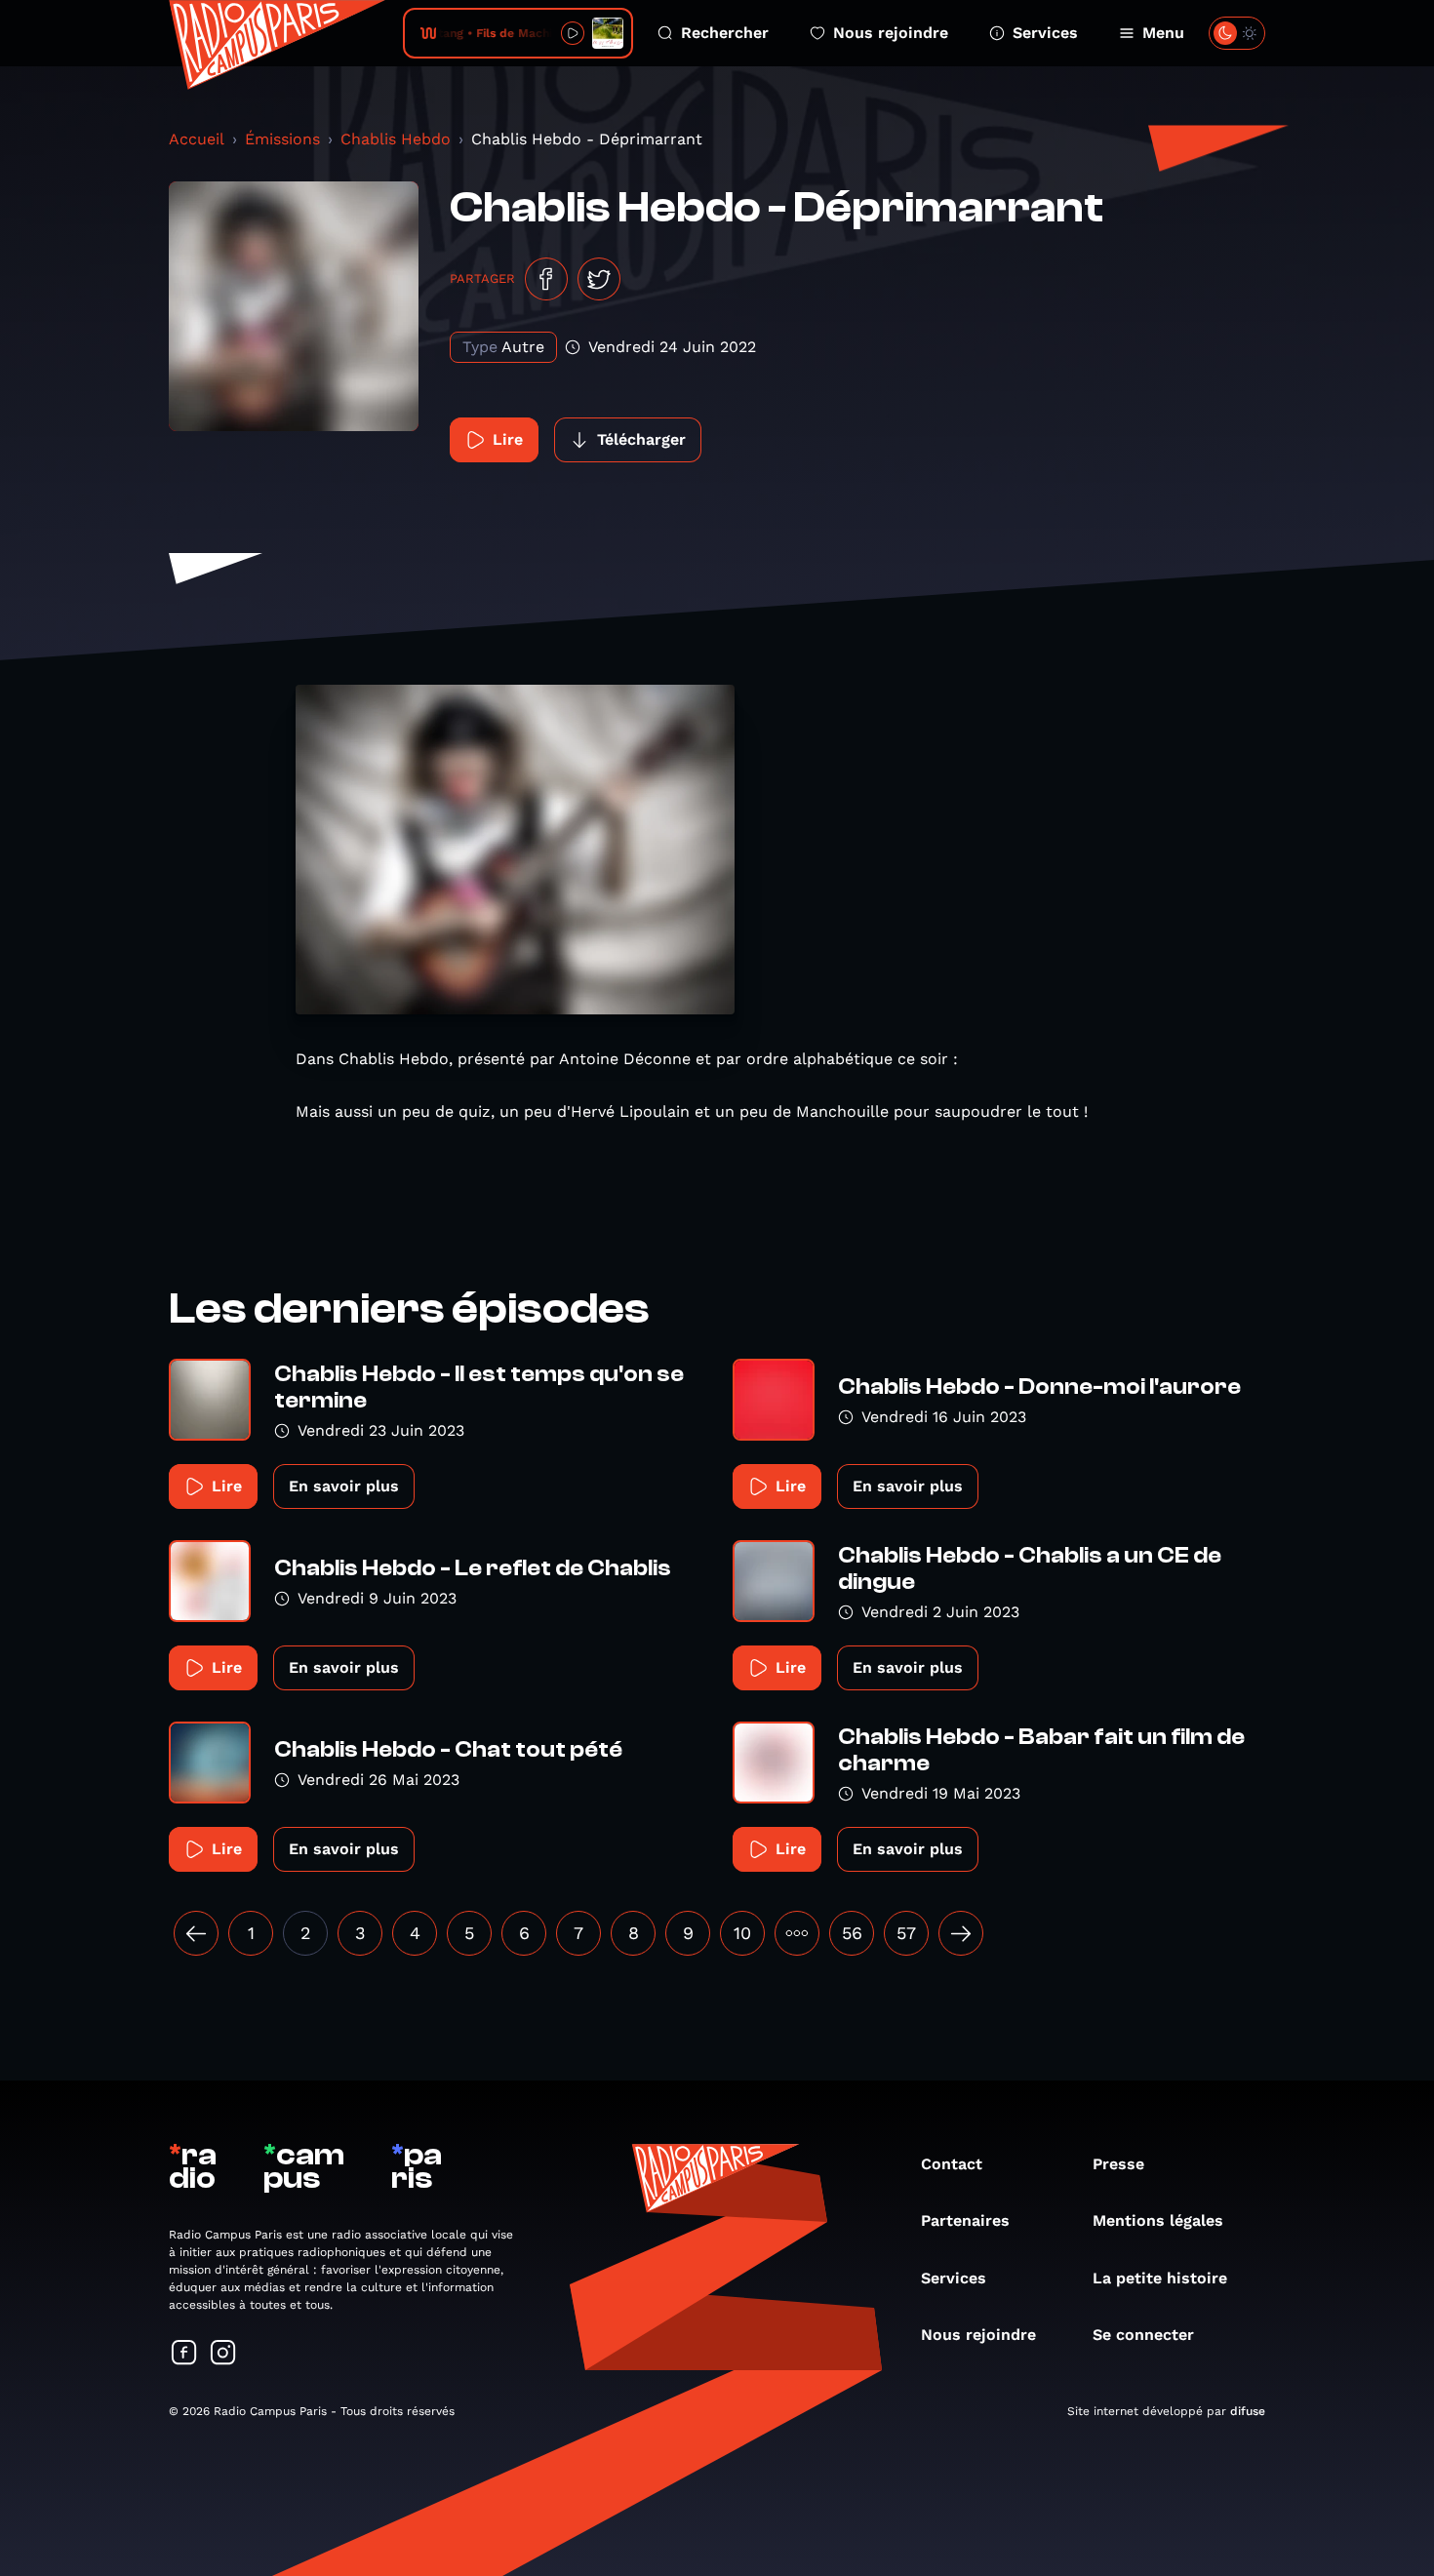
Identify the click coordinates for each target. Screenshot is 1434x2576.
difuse (1248, 2411)
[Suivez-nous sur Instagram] (223, 2354)
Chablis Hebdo (396, 139)
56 (852, 1933)
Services (1045, 33)
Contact (952, 2164)
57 (906, 1933)
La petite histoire (1160, 2278)
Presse (1118, 2164)
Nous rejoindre (891, 33)
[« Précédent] (196, 1933)
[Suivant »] (961, 1933)
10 (742, 1933)
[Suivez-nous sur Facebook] (184, 2354)
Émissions (282, 139)
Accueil (197, 139)
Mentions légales (1158, 2220)
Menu (1163, 33)
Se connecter (1143, 2335)
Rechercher (725, 33)
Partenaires (965, 2220)
